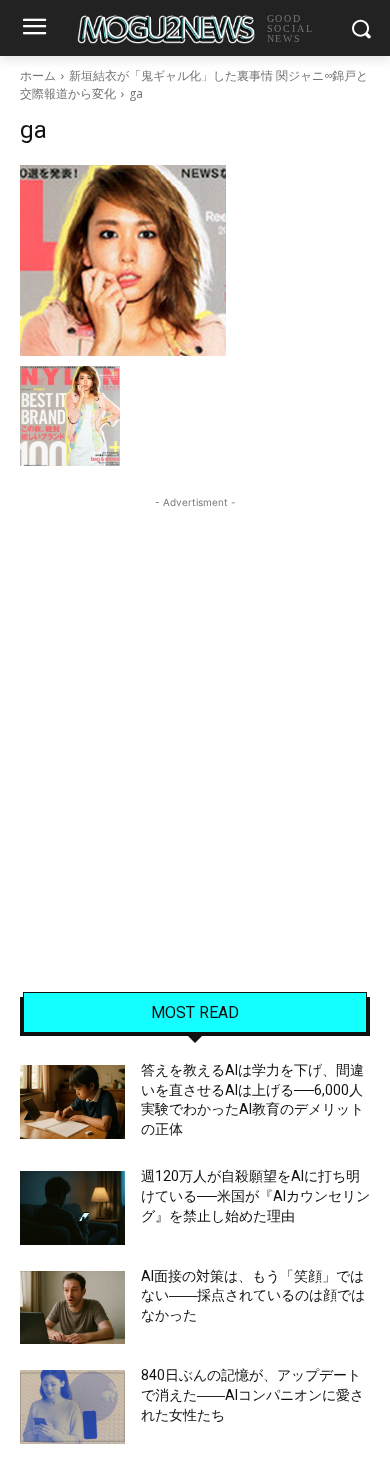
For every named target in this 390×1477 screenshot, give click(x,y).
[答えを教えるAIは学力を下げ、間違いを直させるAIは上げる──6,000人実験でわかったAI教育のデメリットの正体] (72, 1102)
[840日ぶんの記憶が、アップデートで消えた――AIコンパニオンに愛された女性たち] (72, 1407)
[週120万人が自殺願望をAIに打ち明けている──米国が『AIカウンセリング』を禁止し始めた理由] (72, 1208)
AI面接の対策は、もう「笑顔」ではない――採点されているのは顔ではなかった (253, 1295)
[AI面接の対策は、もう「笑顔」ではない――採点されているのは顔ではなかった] (72, 1308)
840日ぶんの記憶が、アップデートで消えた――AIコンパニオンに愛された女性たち (252, 1394)
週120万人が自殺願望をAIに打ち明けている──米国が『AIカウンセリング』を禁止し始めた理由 (255, 1195)
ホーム (38, 75)
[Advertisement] (195, 708)
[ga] (195, 260)
